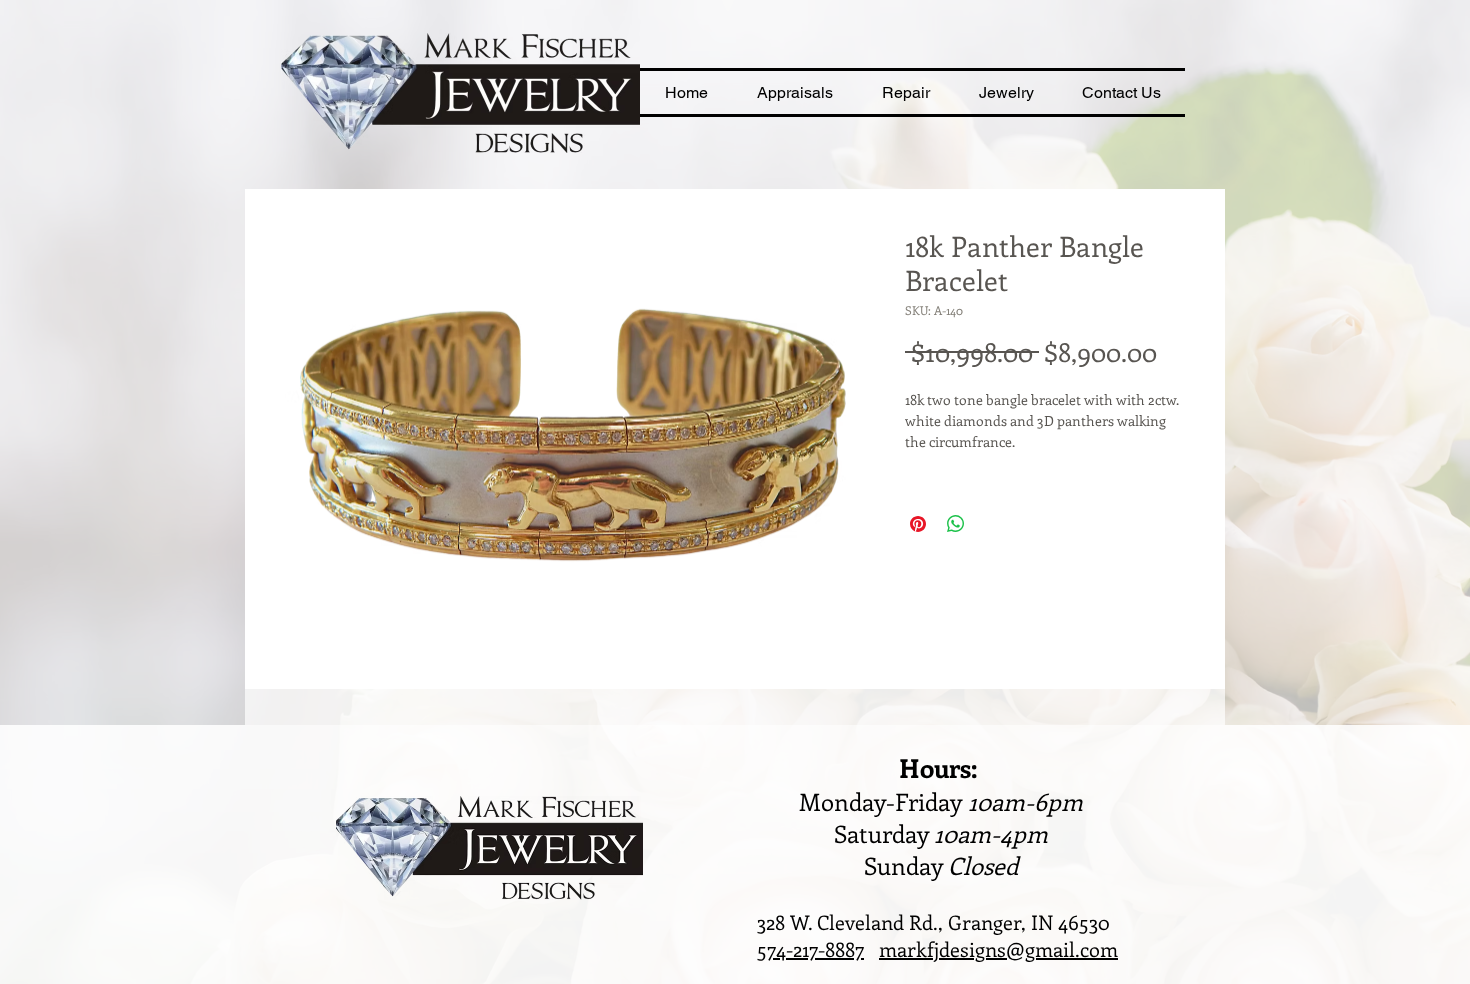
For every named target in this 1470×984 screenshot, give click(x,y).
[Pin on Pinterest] (918, 524)
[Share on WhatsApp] (956, 524)
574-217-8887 (810, 948)
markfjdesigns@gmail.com (998, 948)
